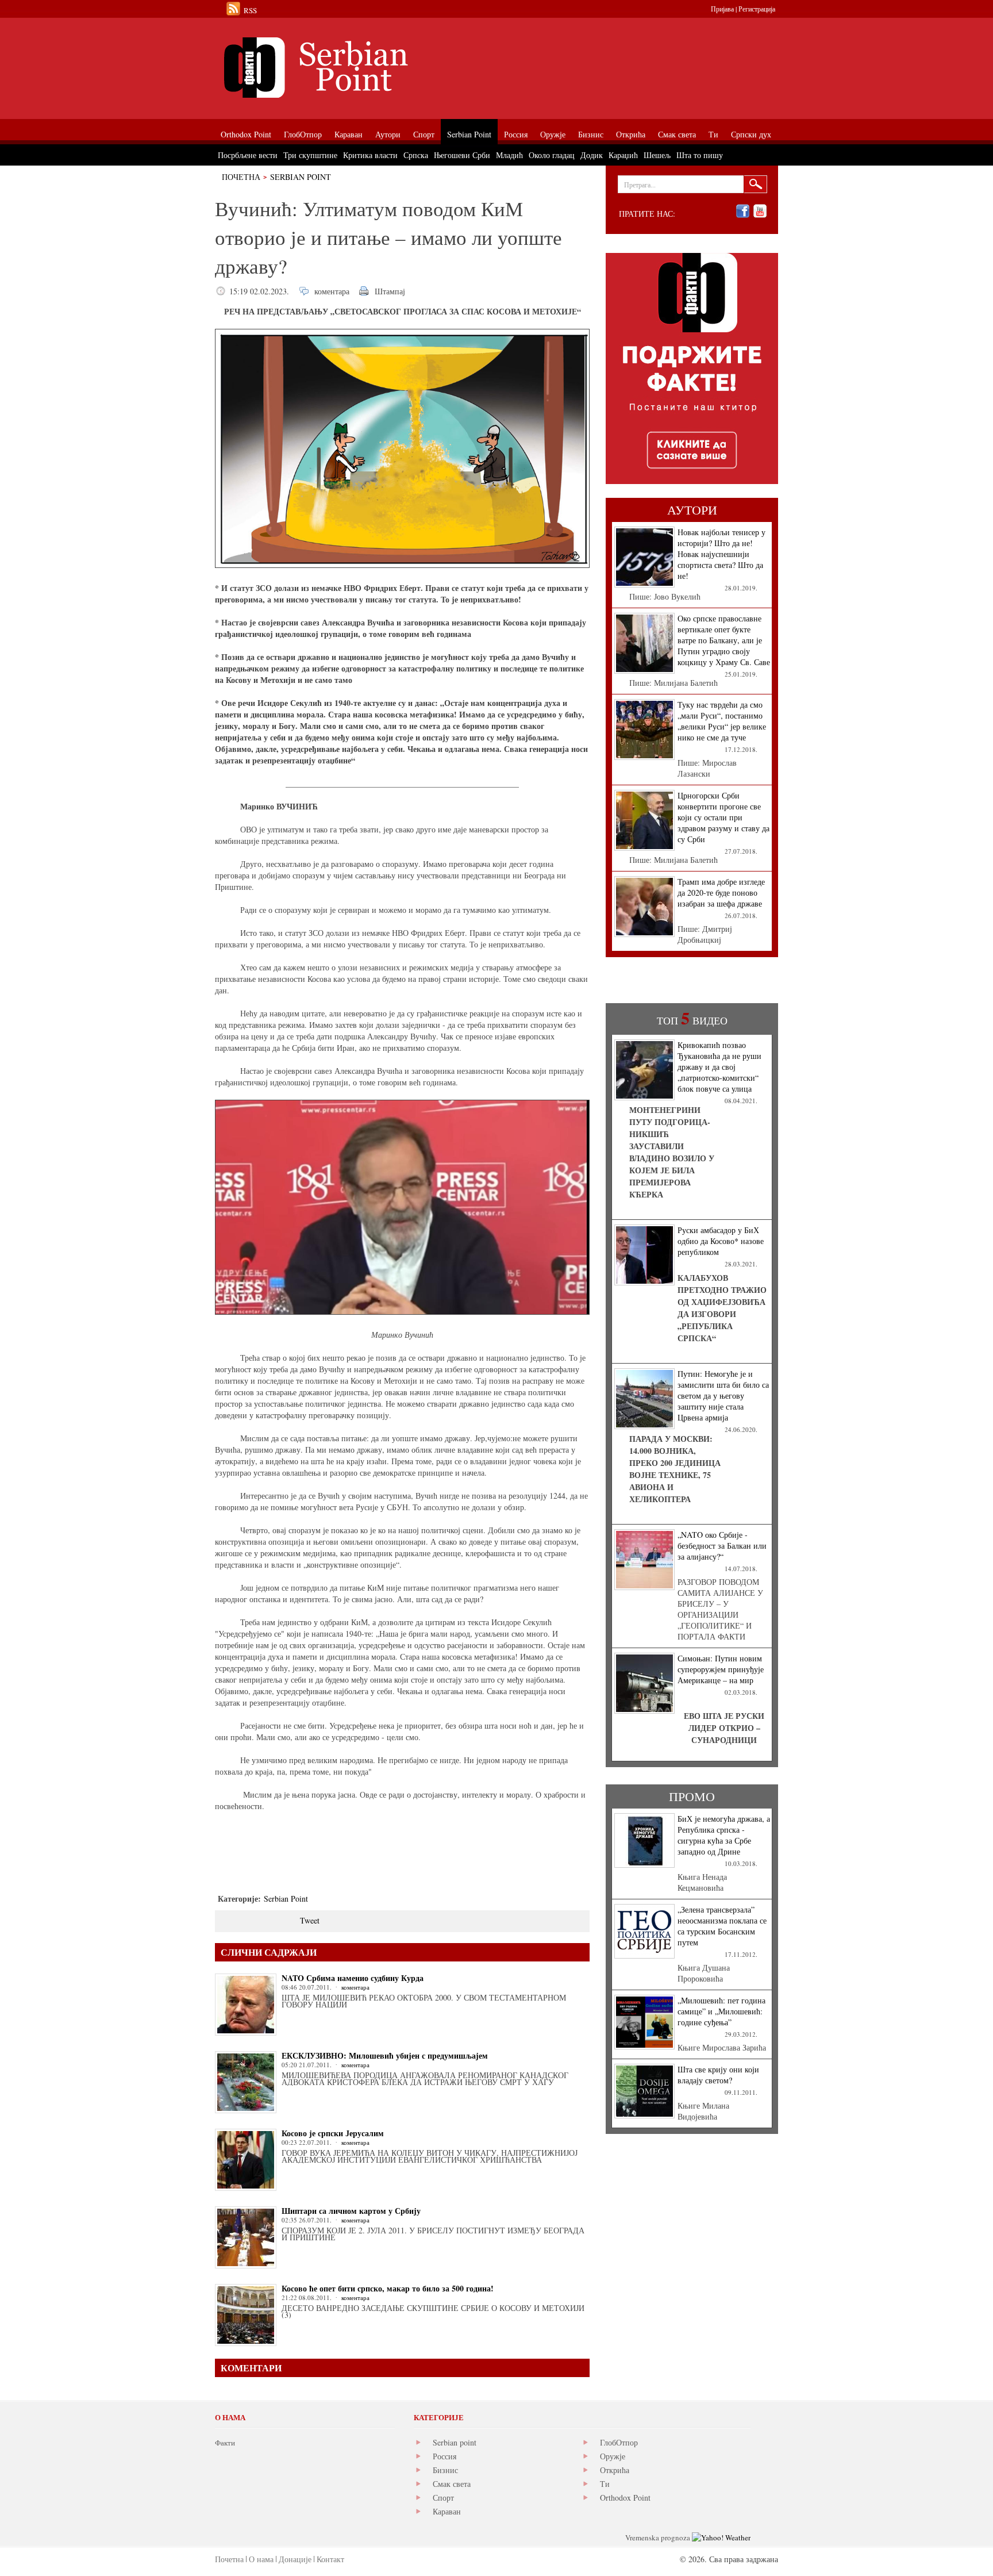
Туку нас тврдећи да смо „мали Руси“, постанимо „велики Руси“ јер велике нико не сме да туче (722, 721)
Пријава (722, 9)
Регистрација (757, 9)
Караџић (623, 155)
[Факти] (344, 68)
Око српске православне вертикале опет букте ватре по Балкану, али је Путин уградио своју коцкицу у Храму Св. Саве (724, 640)
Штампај (390, 291)
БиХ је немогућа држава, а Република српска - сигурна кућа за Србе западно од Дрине (724, 1835)
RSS (250, 10)
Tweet (310, 1920)
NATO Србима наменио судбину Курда (353, 1978)
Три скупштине (310, 155)
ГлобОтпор (619, 2442)
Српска (416, 155)
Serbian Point (301, 177)
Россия (444, 2456)
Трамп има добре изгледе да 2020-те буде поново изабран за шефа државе (721, 892)
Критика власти (370, 155)
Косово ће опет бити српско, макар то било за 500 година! (388, 2288)
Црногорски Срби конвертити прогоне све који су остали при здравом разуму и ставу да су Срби (723, 817)
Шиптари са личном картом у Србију (351, 2211)
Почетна (241, 177)
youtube (760, 211)
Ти (605, 2484)
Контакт (330, 2559)
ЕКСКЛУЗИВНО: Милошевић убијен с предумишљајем (385, 2055)
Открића (615, 2470)
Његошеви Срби (462, 155)
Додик (592, 155)
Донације (295, 2559)
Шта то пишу (700, 155)
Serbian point (455, 2442)
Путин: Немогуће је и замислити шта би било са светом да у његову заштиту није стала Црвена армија (723, 1396)
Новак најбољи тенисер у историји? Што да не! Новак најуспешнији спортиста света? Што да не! (721, 554)
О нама (261, 2559)
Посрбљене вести (248, 155)
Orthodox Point (625, 2498)
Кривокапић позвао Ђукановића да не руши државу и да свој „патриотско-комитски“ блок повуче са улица (719, 1067)
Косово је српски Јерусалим (333, 2133)
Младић (509, 155)
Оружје (613, 2456)
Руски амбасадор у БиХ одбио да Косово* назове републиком (721, 1241)
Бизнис (445, 2470)
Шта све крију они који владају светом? (718, 2075)
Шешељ (657, 155)
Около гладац (552, 155)
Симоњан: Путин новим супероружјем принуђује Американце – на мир (721, 1669)
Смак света (452, 2484)
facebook (743, 211)
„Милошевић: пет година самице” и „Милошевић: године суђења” (721, 2011)
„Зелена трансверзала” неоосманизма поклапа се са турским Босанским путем (722, 1926)
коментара (332, 291)
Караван (447, 2511)
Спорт (443, 2498)
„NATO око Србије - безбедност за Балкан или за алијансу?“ (722, 1546)
